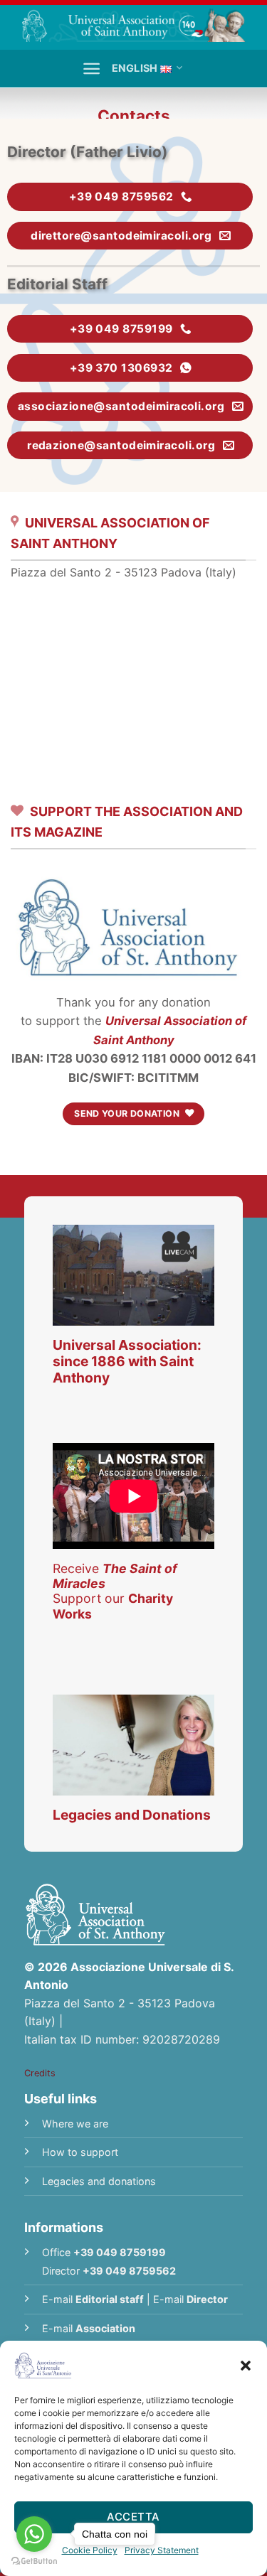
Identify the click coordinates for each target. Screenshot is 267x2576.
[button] (246, 2366)
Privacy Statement (162, 2550)
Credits (40, 2073)
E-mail (93, 2299)
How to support (80, 2152)
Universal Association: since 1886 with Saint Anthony (127, 1361)
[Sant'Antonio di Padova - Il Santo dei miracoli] (133, 25)
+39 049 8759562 (129, 2271)
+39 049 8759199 (120, 2252)
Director (207, 2299)
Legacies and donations (99, 2181)
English (135, 68)
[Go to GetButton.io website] (34, 2561)
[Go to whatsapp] (34, 2534)
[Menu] (91, 69)
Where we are (75, 2124)
